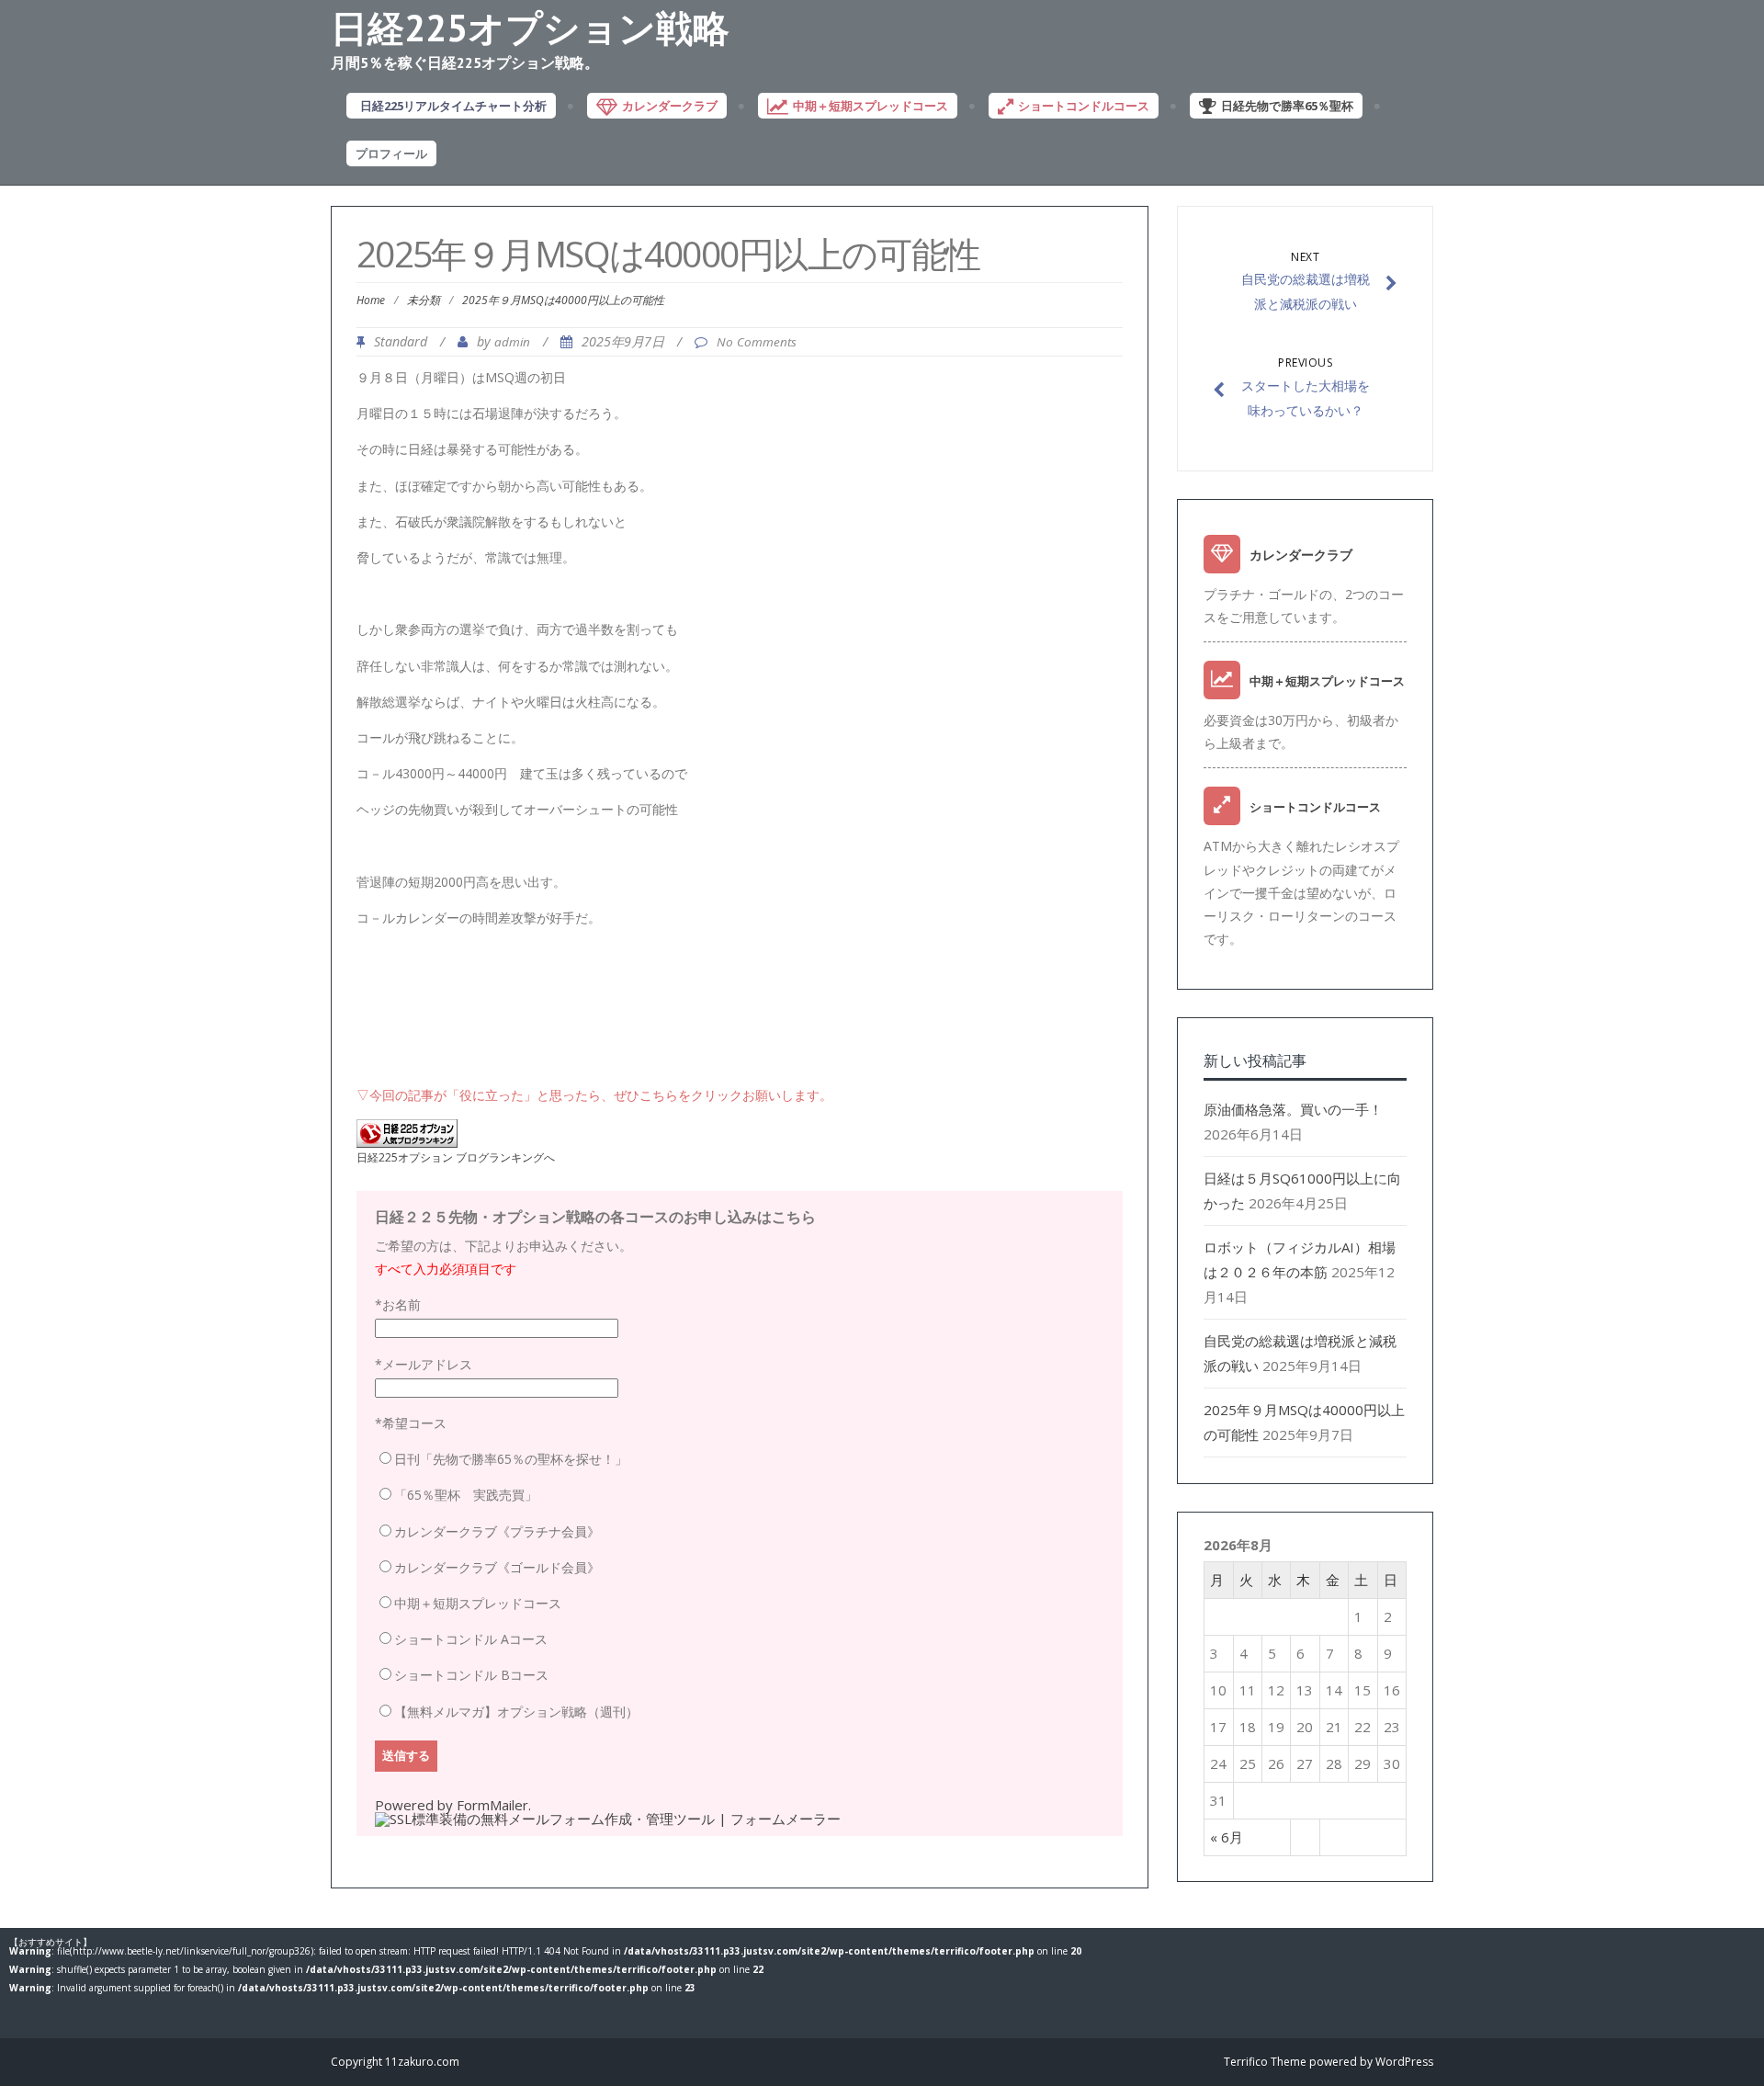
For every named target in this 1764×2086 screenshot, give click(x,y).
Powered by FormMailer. (453, 1805)
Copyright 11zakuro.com (395, 2062)
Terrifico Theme (1265, 2062)
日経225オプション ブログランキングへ (456, 1157)
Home (371, 300)
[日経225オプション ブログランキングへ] (407, 1142)
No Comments (757, 342)
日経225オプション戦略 (530, 28)
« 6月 (1227, 1837)
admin (512, 342)
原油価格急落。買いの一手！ (1293, 1109)
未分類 (424, 300)
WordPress (1404, 2062)
